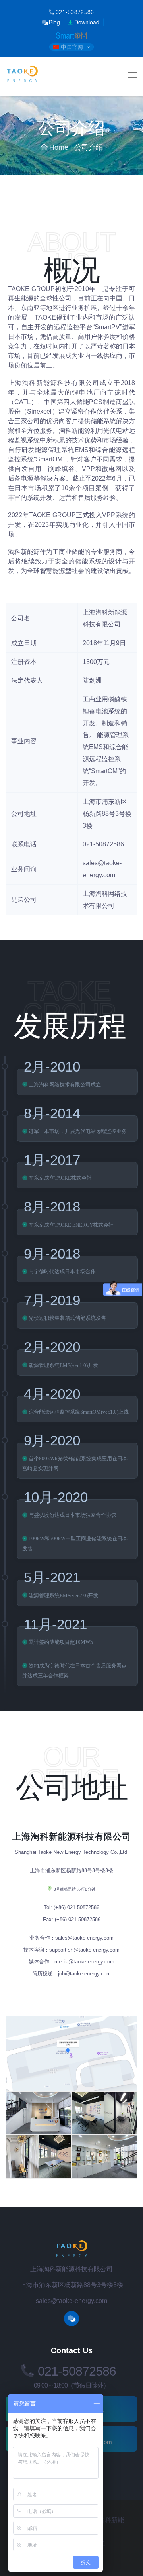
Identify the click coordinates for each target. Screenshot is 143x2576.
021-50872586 (75, 12)
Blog (54, 22)
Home (59, 147)
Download (87, 22)
